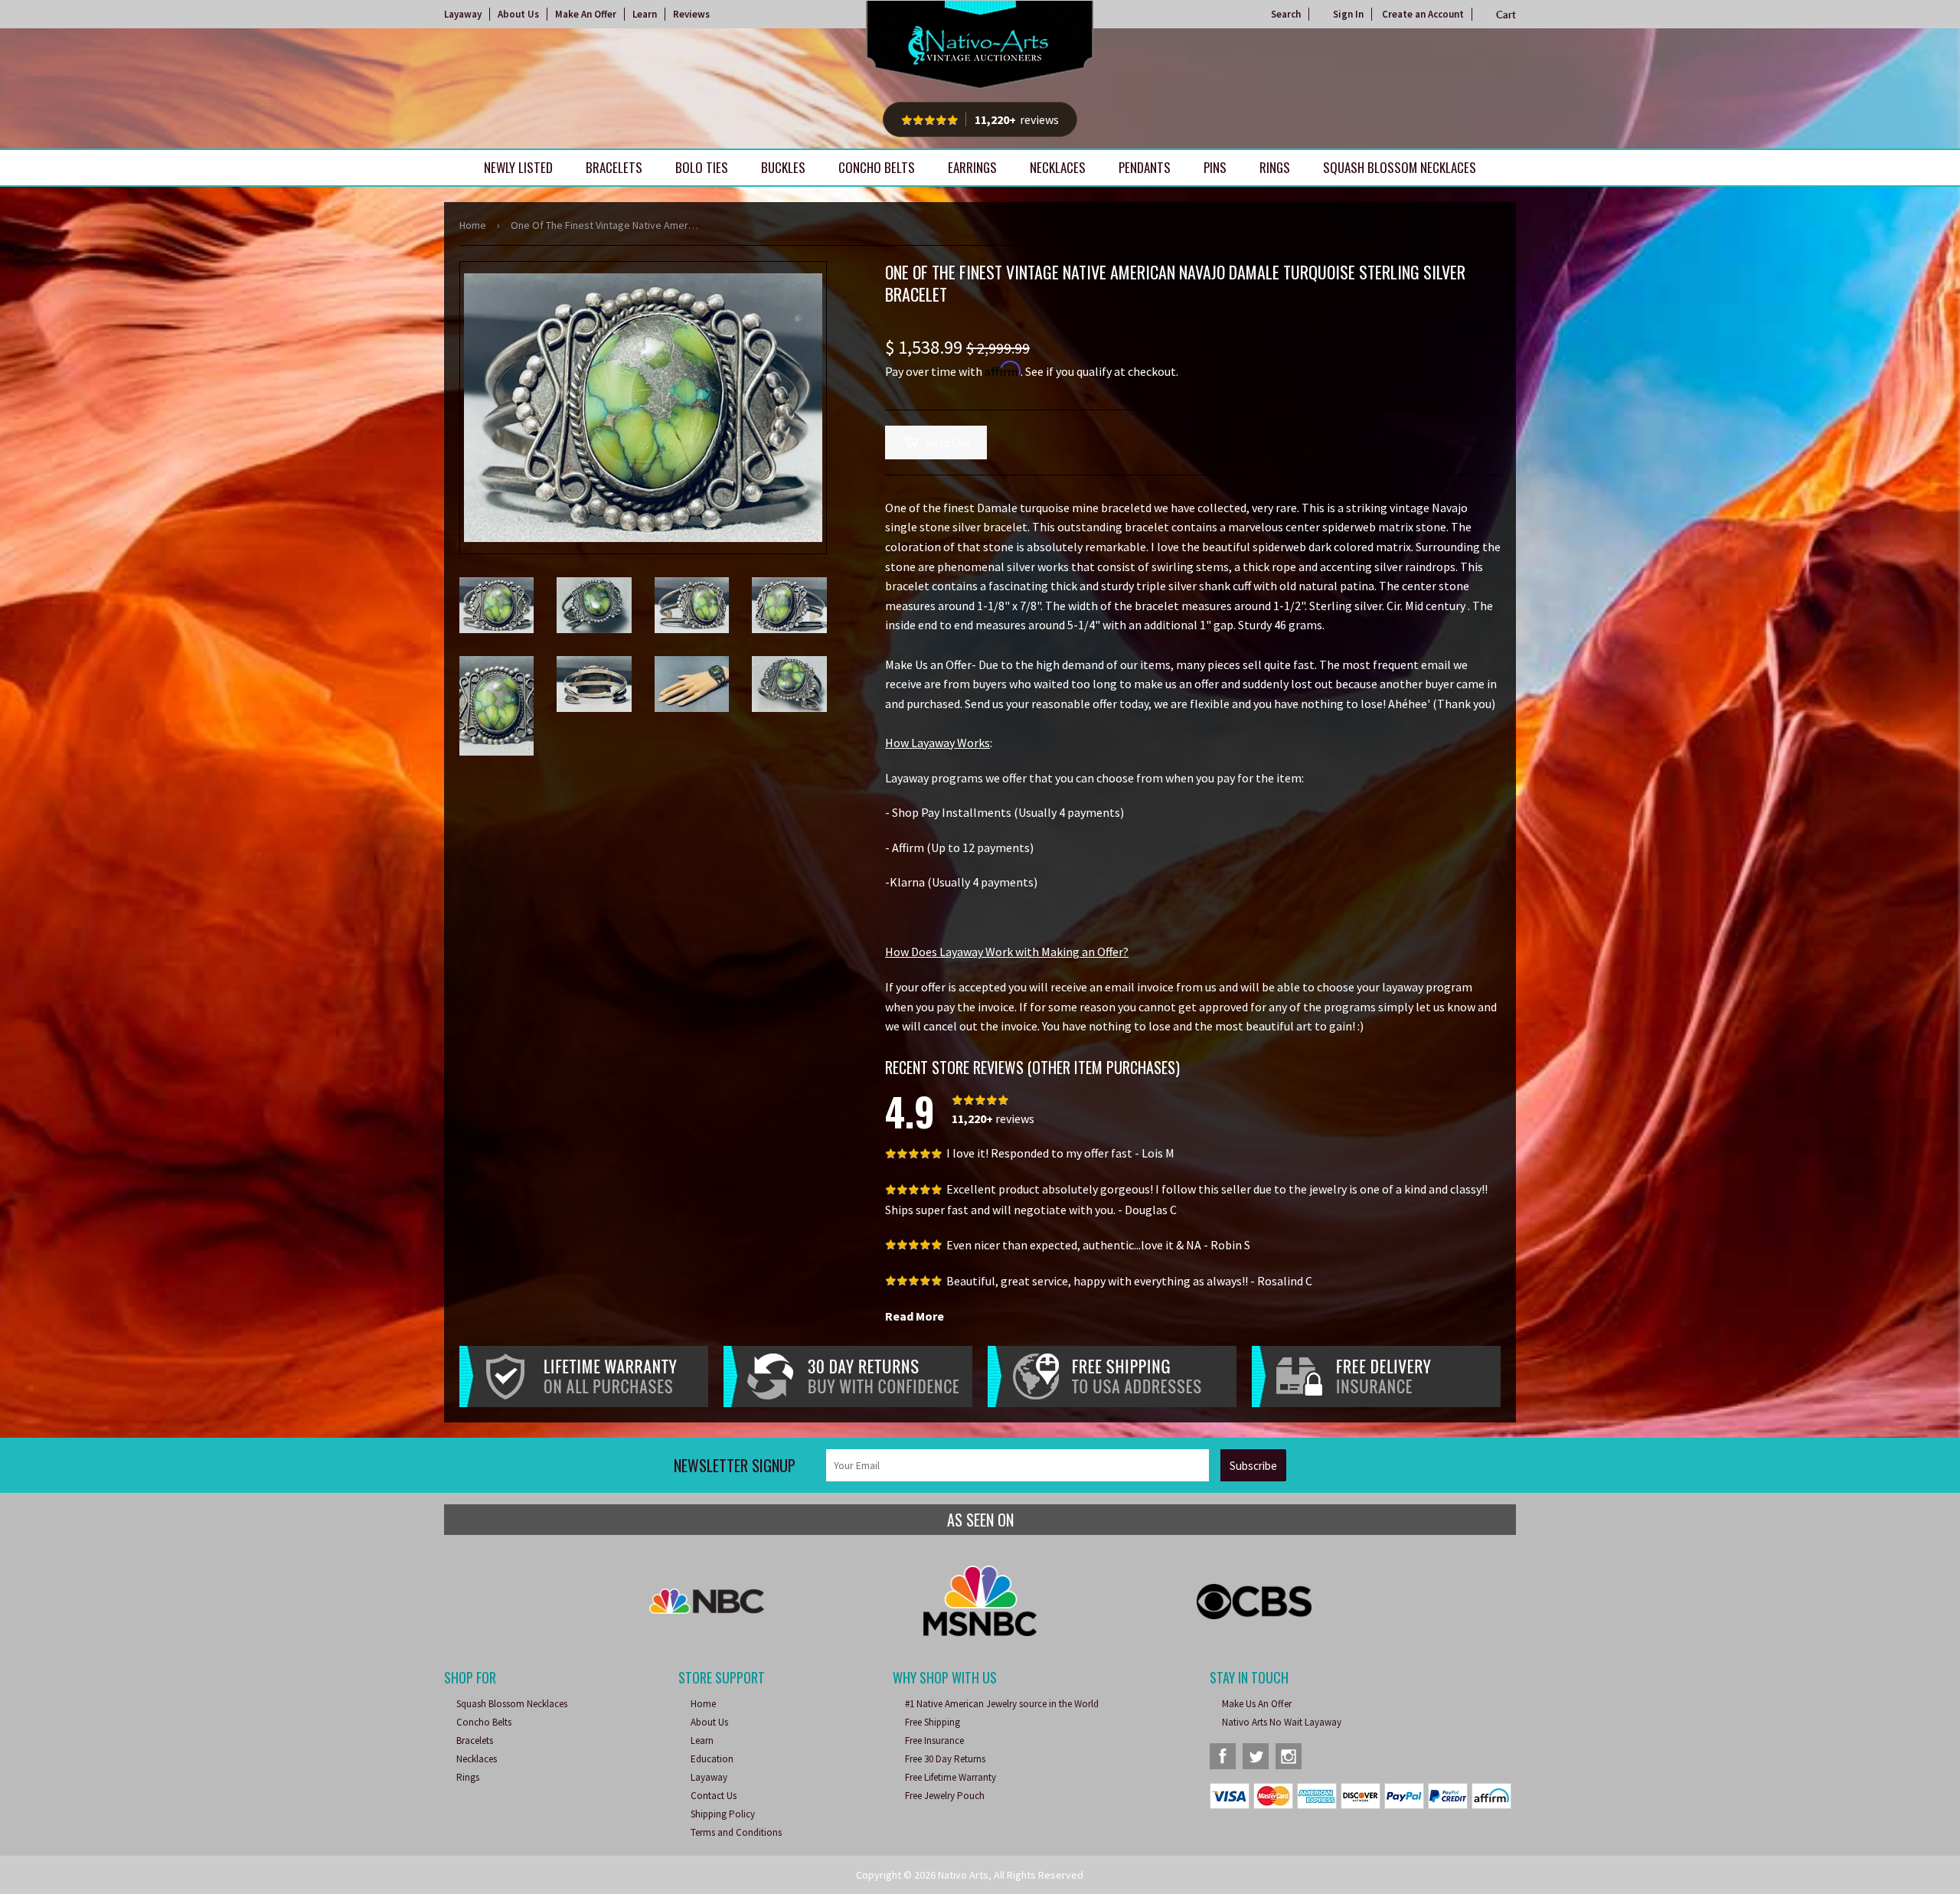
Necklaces (1058, 167)
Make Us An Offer (1257, 1704)
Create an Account (1423, 14)
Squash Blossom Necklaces (1400, 167)
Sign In (1348, 14)
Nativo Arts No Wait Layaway (1282, 1722)
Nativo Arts (963, 1875)
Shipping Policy (723, 1814)
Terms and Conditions (736, 1832)
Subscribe (1253, 1466)
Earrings (972, 167)
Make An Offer (586, 14)
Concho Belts (877, 167)
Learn (645, 14)
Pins (1215, 167)
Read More (915, 1316)
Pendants (1145, 167)
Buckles (783, 167)
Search (1286, 14)
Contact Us (714, 1796)
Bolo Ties (702, 167)
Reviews (691, 14)
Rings (1275, 167)
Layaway (463, 14)
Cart (1506, 15)
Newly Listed (518, 167)
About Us (518, 14)
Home (473, 225)
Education (712, 1759)
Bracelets (614, 167)
